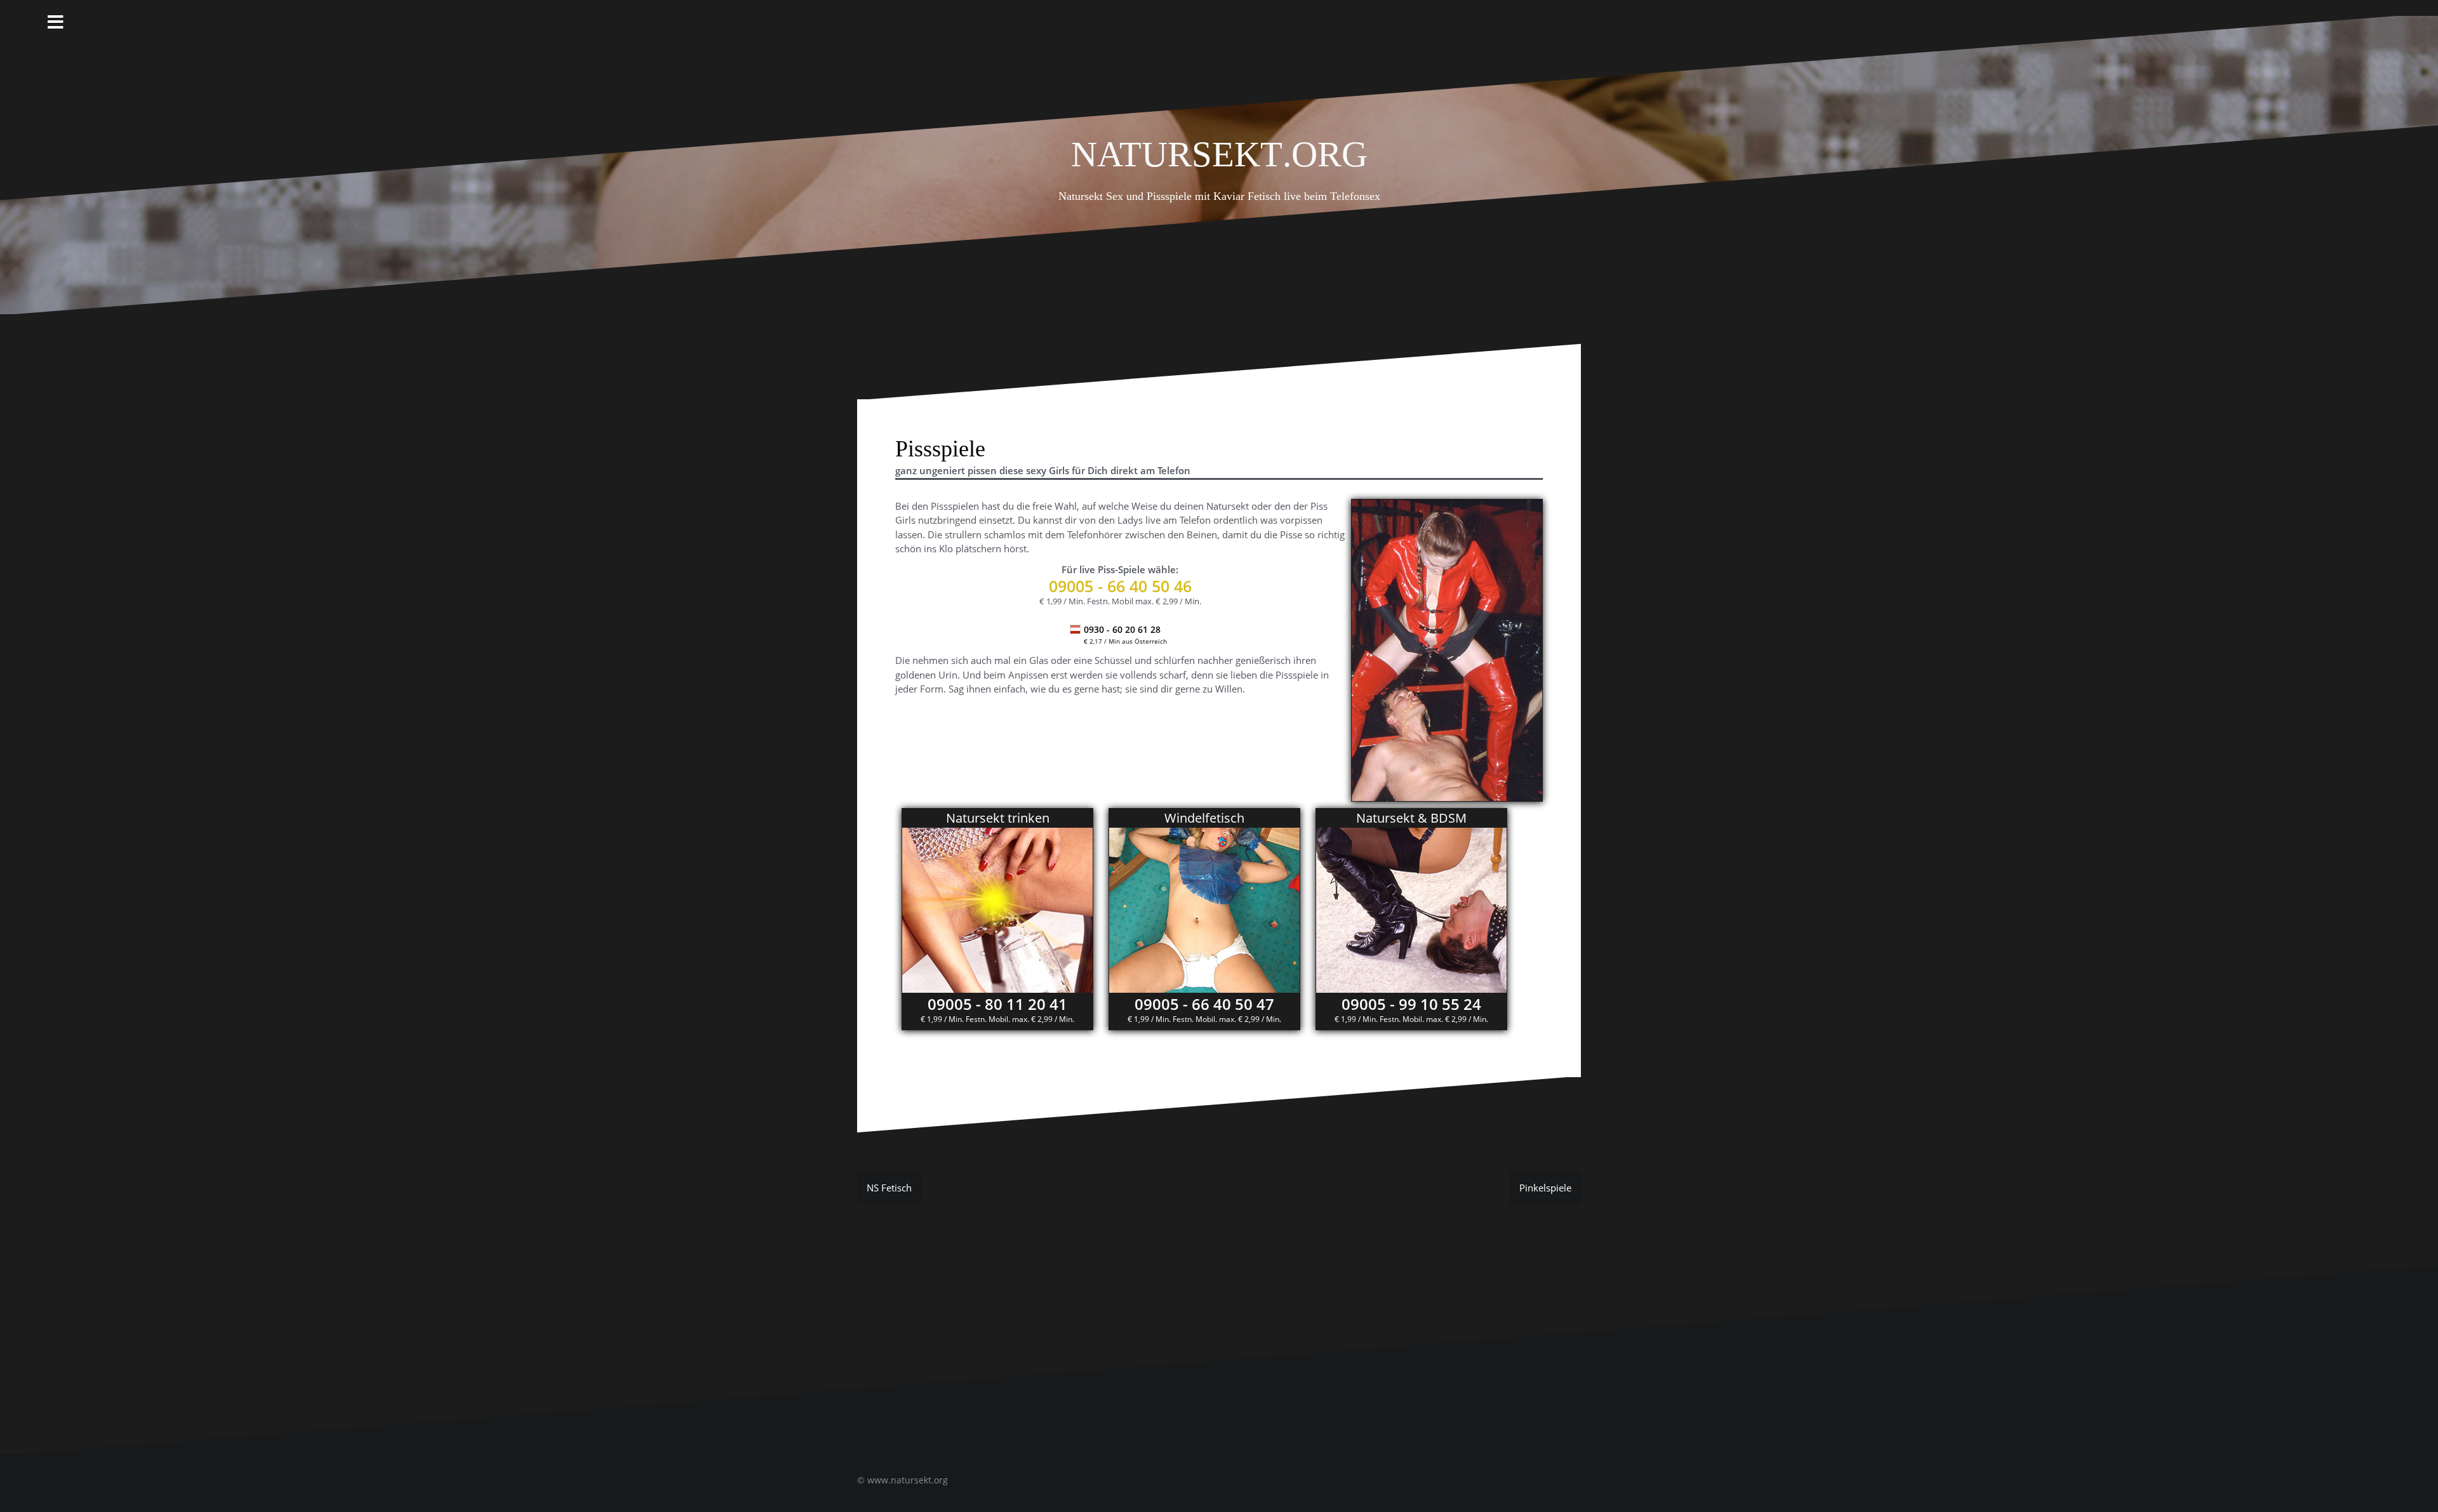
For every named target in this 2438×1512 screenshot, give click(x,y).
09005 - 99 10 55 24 (1411, 1004)
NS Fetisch (889, 1188)
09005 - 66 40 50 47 (1204, 1004)
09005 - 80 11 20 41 (997, 1004)
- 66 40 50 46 (1120, 586)
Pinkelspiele (1545, 1188)
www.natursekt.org (908, 1480)
